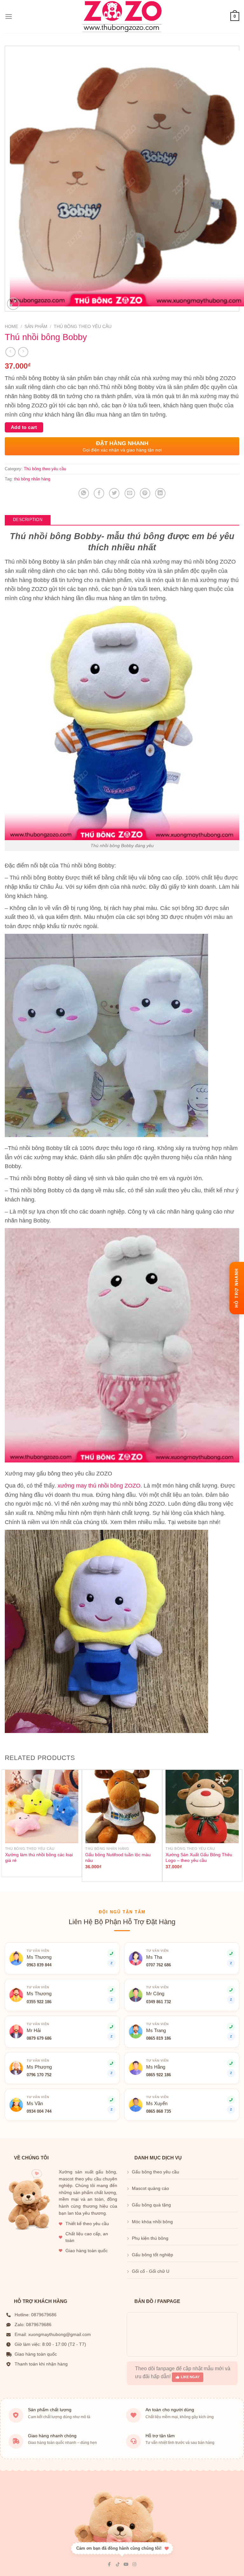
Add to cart (24, 427)
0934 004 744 (39, 2111)
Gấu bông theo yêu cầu (156, 2172)
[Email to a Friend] (130, 493)
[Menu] (9, 16)
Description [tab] (28, 520)
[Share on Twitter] (114, 493)
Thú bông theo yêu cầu (83, 327)
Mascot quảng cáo (150, 2188)
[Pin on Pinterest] (145, 493)
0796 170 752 (39, 2075)
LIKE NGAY (190, 2377)
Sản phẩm (36, 327)
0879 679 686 (39, 2038)
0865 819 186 (159, 2038)
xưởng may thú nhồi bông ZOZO (99, 1486)
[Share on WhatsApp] (84, 493)
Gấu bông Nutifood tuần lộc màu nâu (118, 1858)
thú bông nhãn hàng (32, 479)
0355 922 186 (39, 2002)
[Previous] (5, 1825)
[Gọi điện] (231, 2063)
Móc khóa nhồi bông (152, 2222)
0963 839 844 (39, 1965)
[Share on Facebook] (99, 493)
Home (11, 327)
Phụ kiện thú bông (150, 2238)
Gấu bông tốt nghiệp (152, 2255)
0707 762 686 (159, 1965)
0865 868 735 (159, 2111)
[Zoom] (13, 304)
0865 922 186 (159, 2075)
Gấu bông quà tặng (151, 2205)
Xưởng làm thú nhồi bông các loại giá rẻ (39, 1858)
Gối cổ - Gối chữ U (151, 2271)
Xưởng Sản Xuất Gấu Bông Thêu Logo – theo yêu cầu (199, 1858)
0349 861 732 (159, 2002)
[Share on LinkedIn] (160, 493)
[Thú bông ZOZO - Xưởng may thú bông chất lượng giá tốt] (122, 17)
